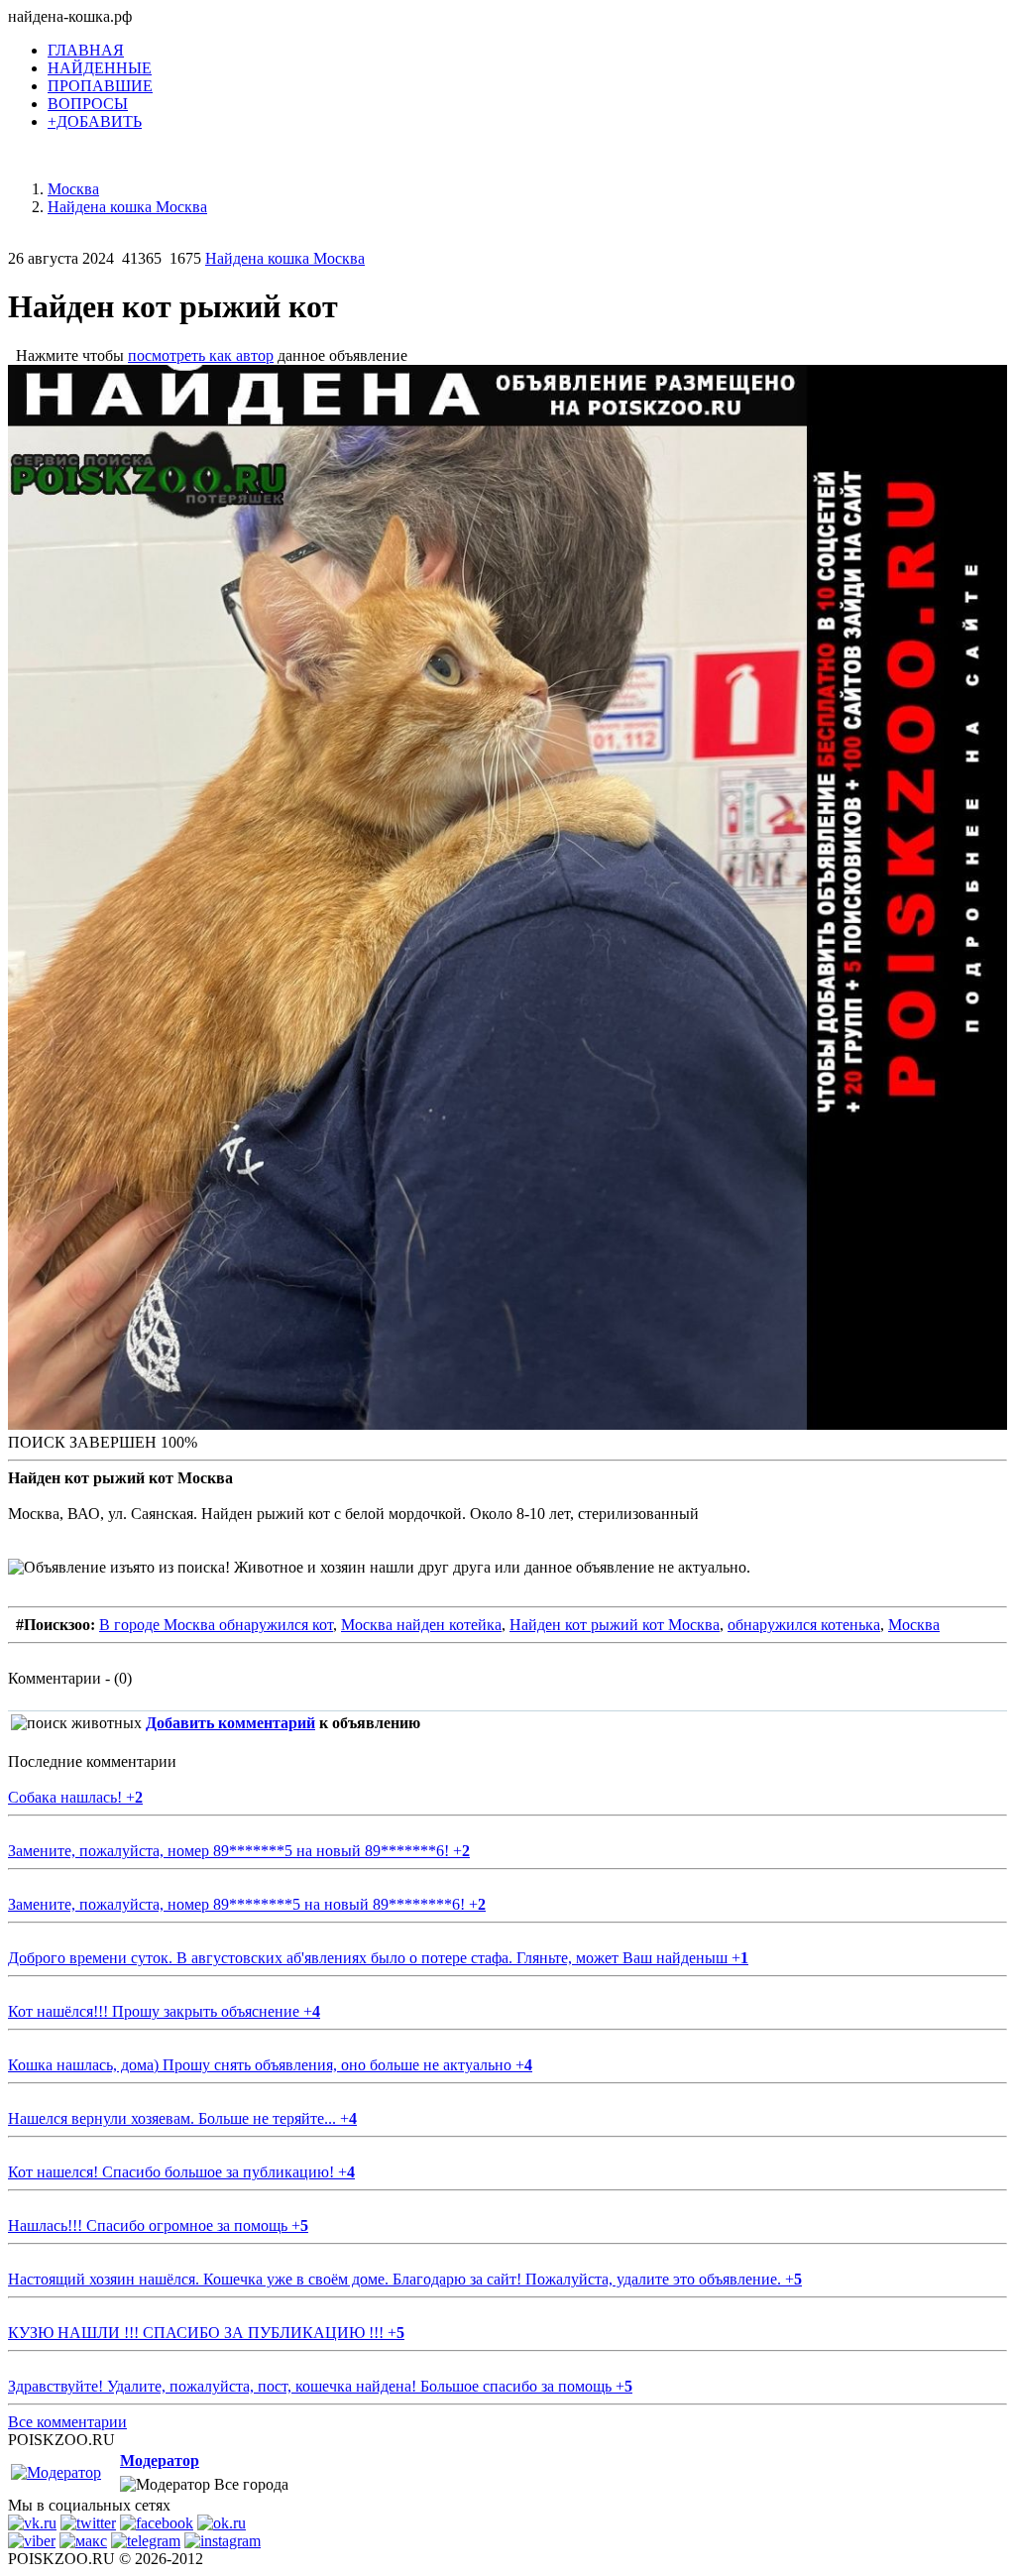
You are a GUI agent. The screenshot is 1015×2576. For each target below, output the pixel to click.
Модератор (160, 2460)
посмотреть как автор (201, 355)
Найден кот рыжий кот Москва (615, 1625)
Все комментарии (67, 2422)
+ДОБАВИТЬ (95, 121)
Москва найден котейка (421, 1625)
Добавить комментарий (230, 1723)
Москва (914, 1625)
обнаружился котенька (804, 1625)
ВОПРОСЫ (88, 104)
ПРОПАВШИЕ (100, 86)
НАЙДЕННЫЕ (100, 68)
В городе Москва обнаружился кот (216, 1625)
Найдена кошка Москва (285, 258)
